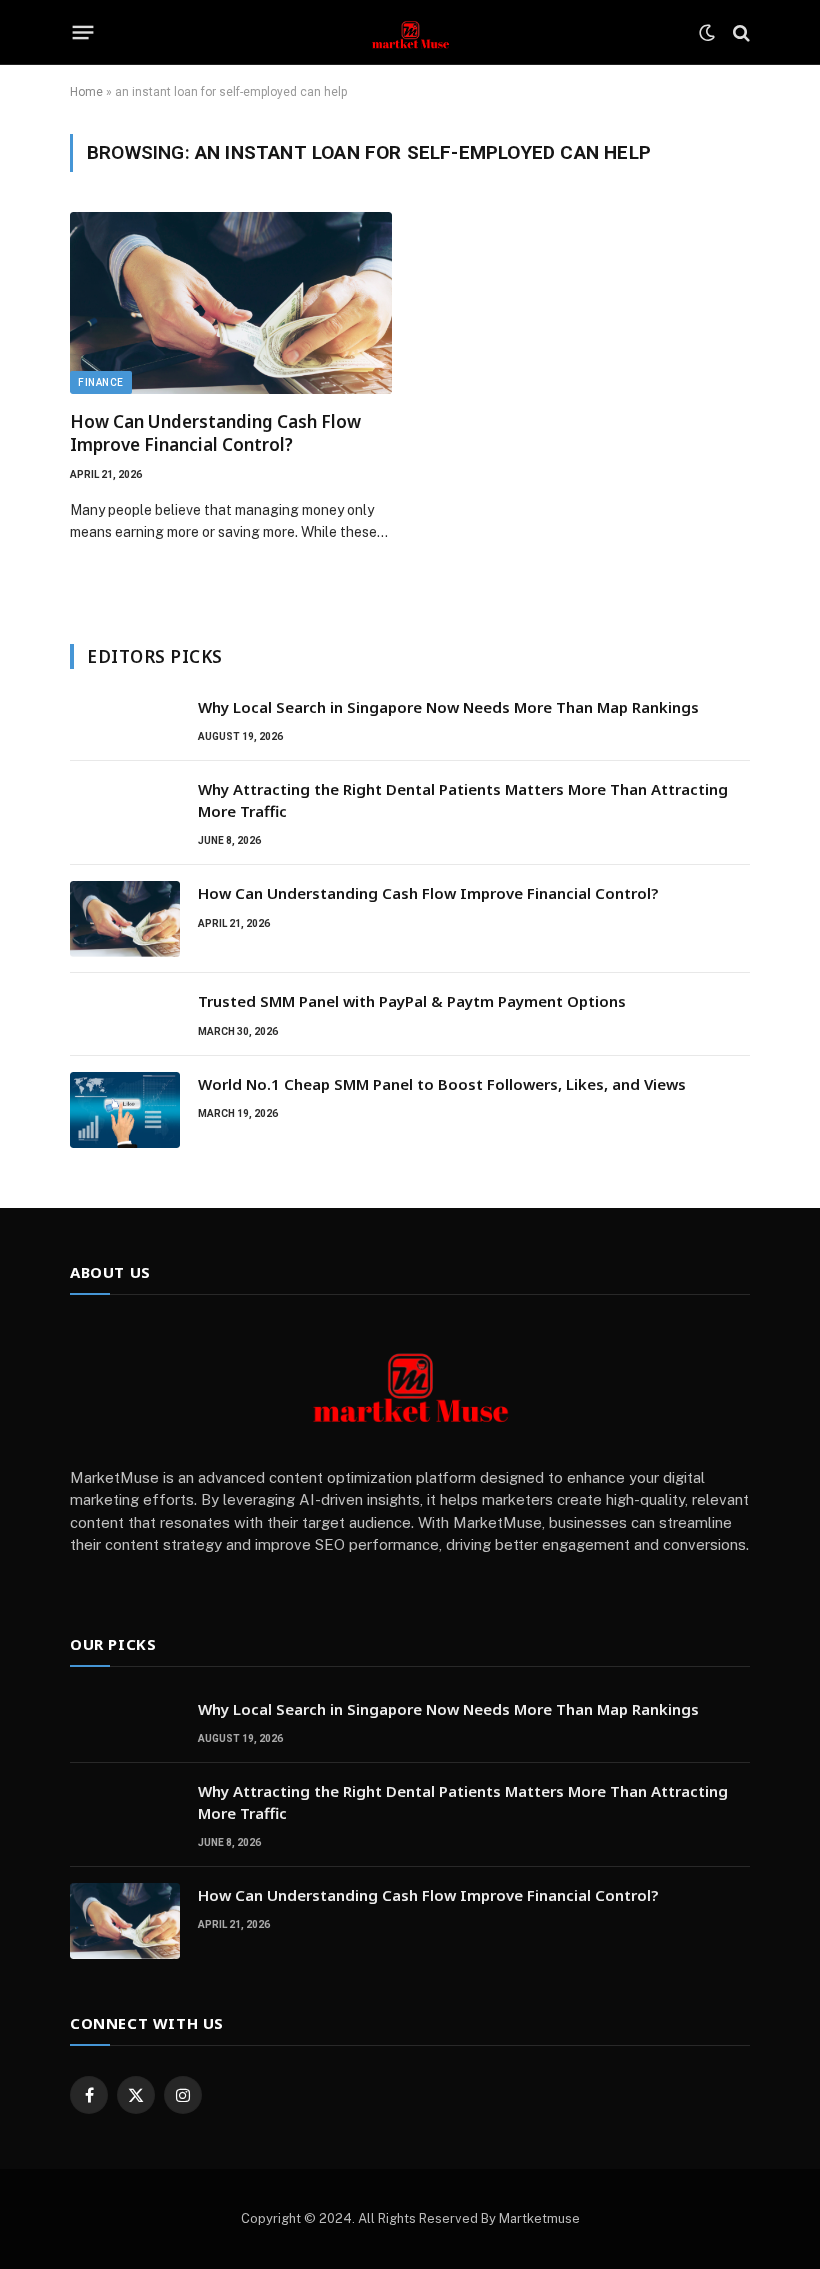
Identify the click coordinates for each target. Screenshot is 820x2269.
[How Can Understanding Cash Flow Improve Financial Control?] (231, 302)
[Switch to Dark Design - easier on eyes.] (707, 33)
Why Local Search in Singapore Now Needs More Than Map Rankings (448, 707)
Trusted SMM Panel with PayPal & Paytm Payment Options (412, 1001)
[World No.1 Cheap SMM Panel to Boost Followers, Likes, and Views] (125, 1110)
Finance (101, 382)
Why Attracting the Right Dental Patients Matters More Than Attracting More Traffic (463, 799)
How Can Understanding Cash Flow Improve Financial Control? (215, 433)
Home (86, 92)
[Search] (739, 32)
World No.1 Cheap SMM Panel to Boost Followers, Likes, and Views (442, 1084)
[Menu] (83, 33)
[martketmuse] (410, 32)
